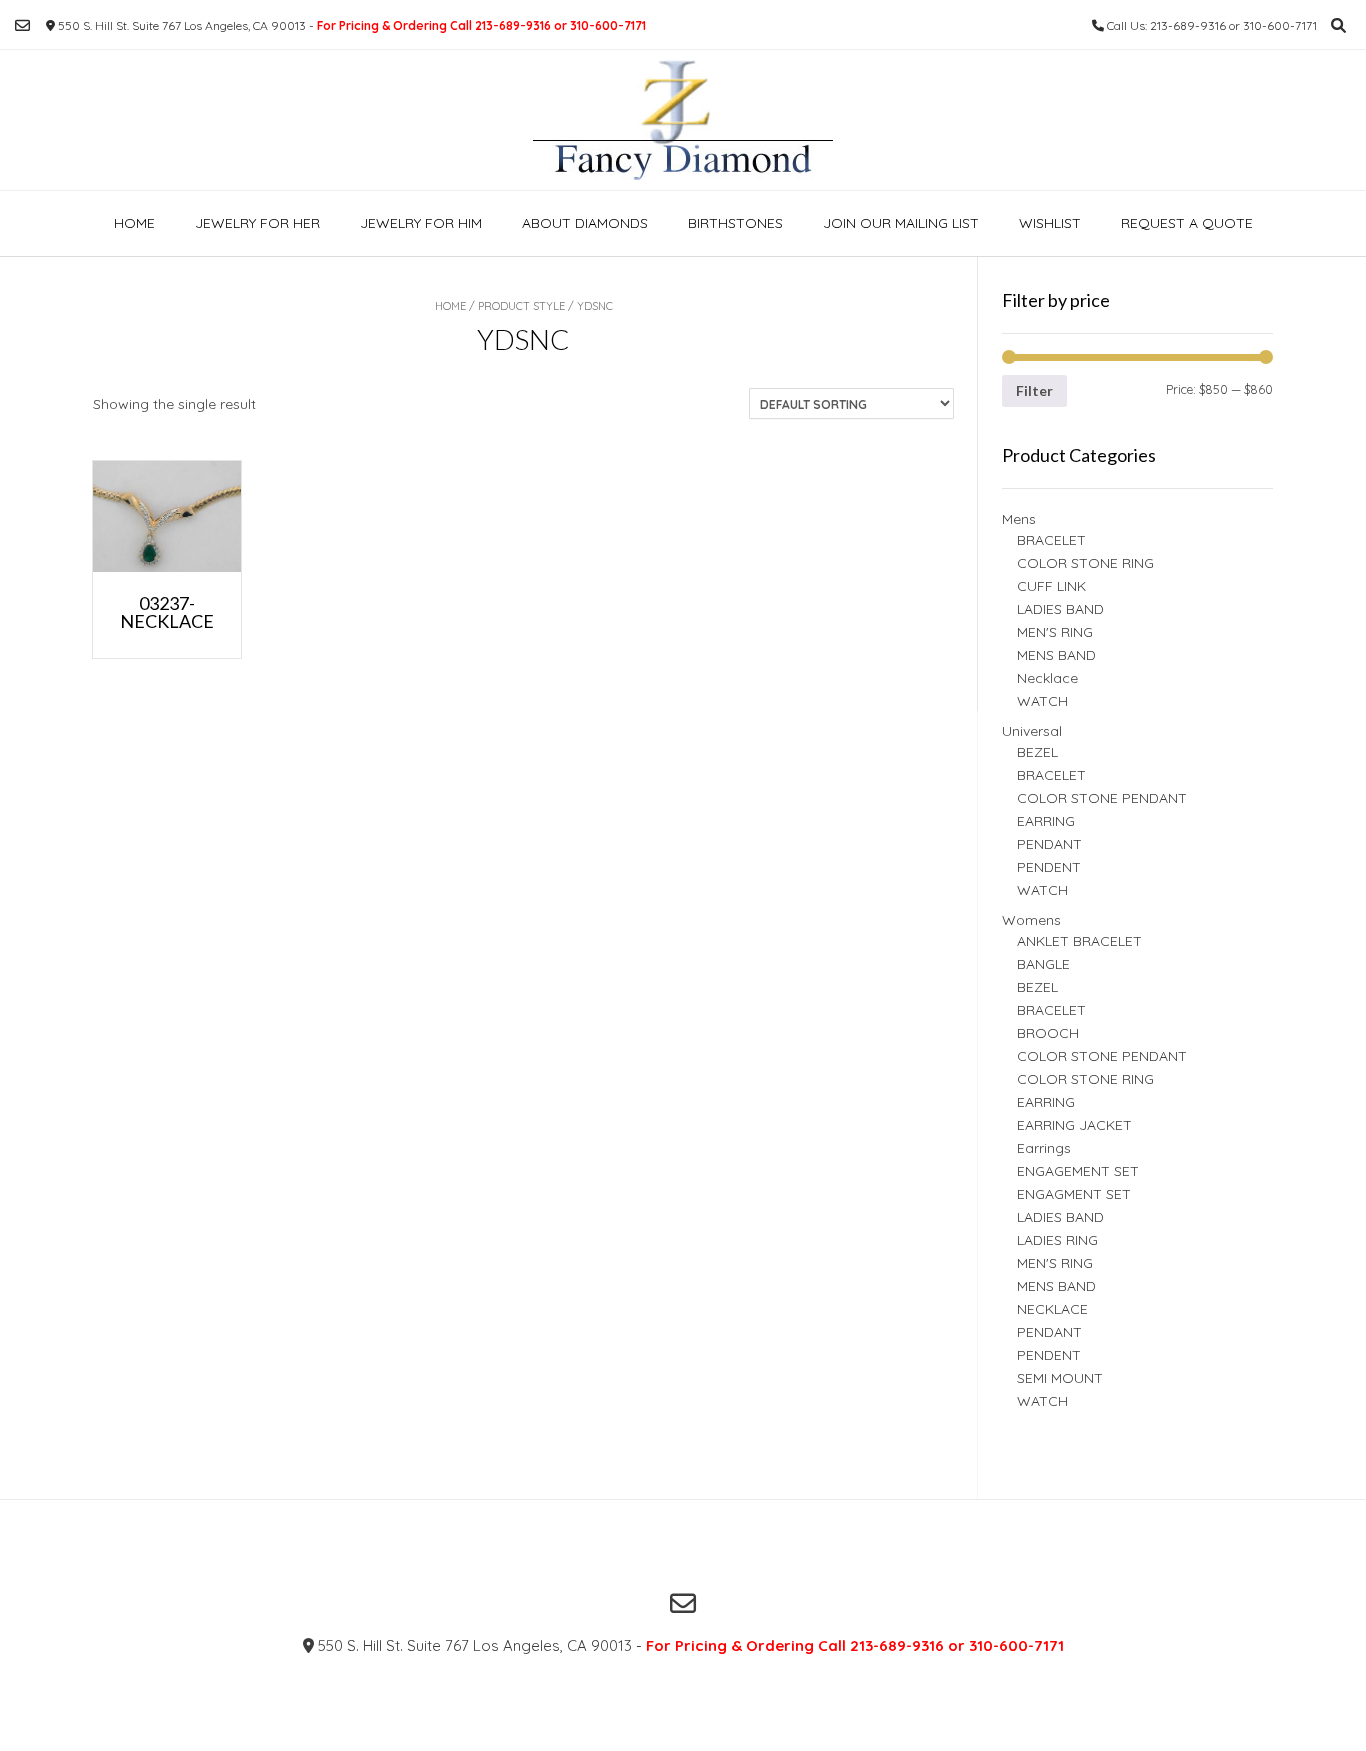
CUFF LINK (1051, 586)
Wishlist (1050, 223)
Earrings (1044, 1148)
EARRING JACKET (1074, 1125)
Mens (1019, 519)
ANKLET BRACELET (1079, 941)
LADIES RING (1057, 1240)
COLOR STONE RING (1085, 563)
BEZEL (1037, 752)
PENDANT (1049, 844)
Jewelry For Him (421, 223)
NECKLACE (1052, 1309)
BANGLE (1043, 964)
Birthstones (735, 223)
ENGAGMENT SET (1074, 1194)
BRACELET (1051, 540)
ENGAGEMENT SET (1078, 1171)
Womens (1031, 920)
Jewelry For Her (257, 223)
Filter (1034, 390)
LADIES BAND (1060, 609)
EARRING (1046, 821)
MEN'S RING (1055, 632)
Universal (1032, 731)
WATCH (1042, 701)
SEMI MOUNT (1060, 1378)
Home (134, 223)
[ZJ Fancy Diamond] (683, 120)
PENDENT (1049, 867)
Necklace (1047, 678)
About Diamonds (585, 223)
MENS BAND (1056, 655)
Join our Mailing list (901, 223)
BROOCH (1048, 1033)
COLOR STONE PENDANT (1102, 798)
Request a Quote (1187, 223)
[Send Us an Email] (22, 25)
